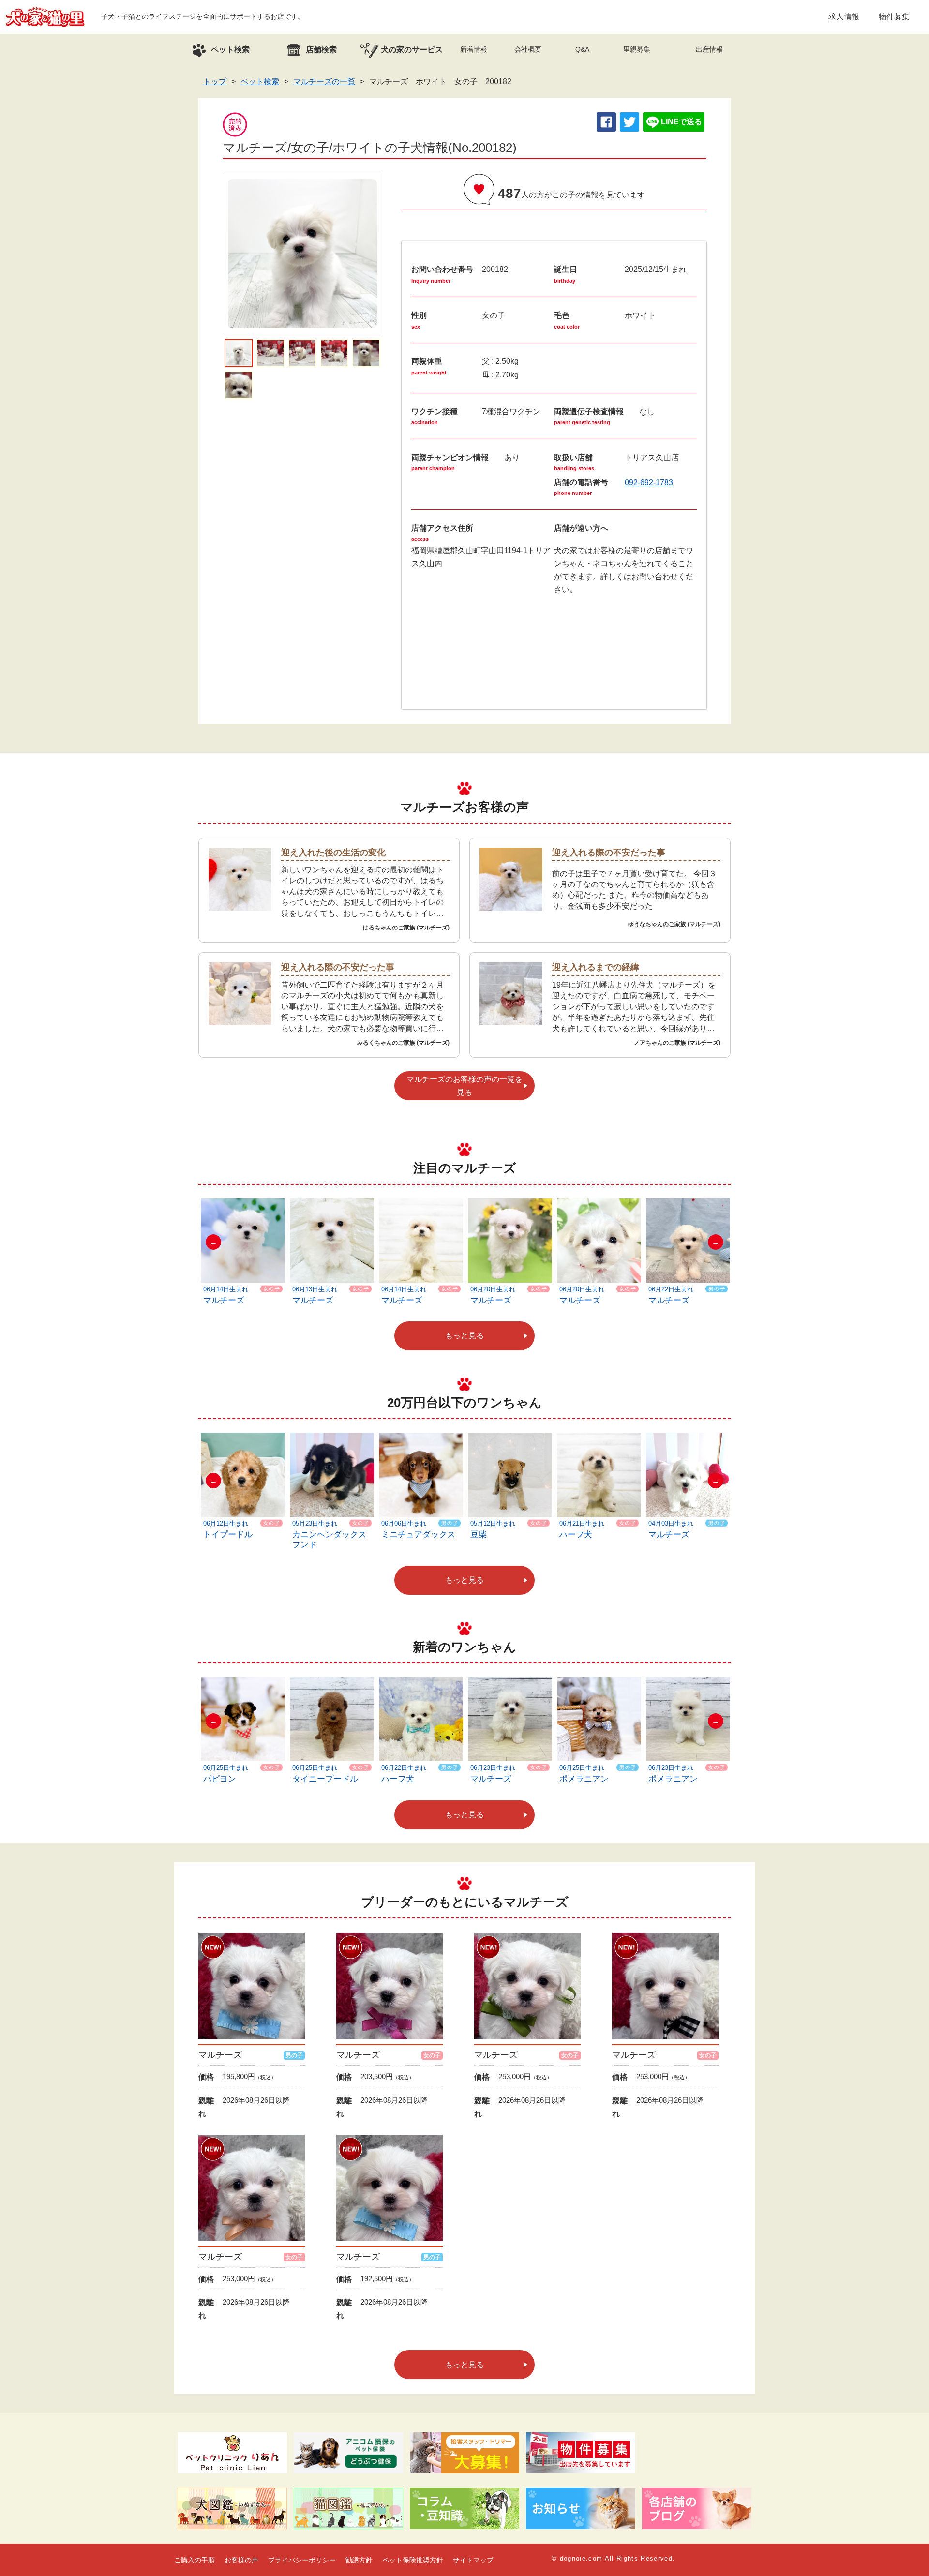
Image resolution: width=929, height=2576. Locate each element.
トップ (215, 82)
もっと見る (464, 1336)
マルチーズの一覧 (324, 82)
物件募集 (894, 17)
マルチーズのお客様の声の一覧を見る (464, 1086)
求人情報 (844, 17)
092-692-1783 (649, 483)
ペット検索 (260, 82)
